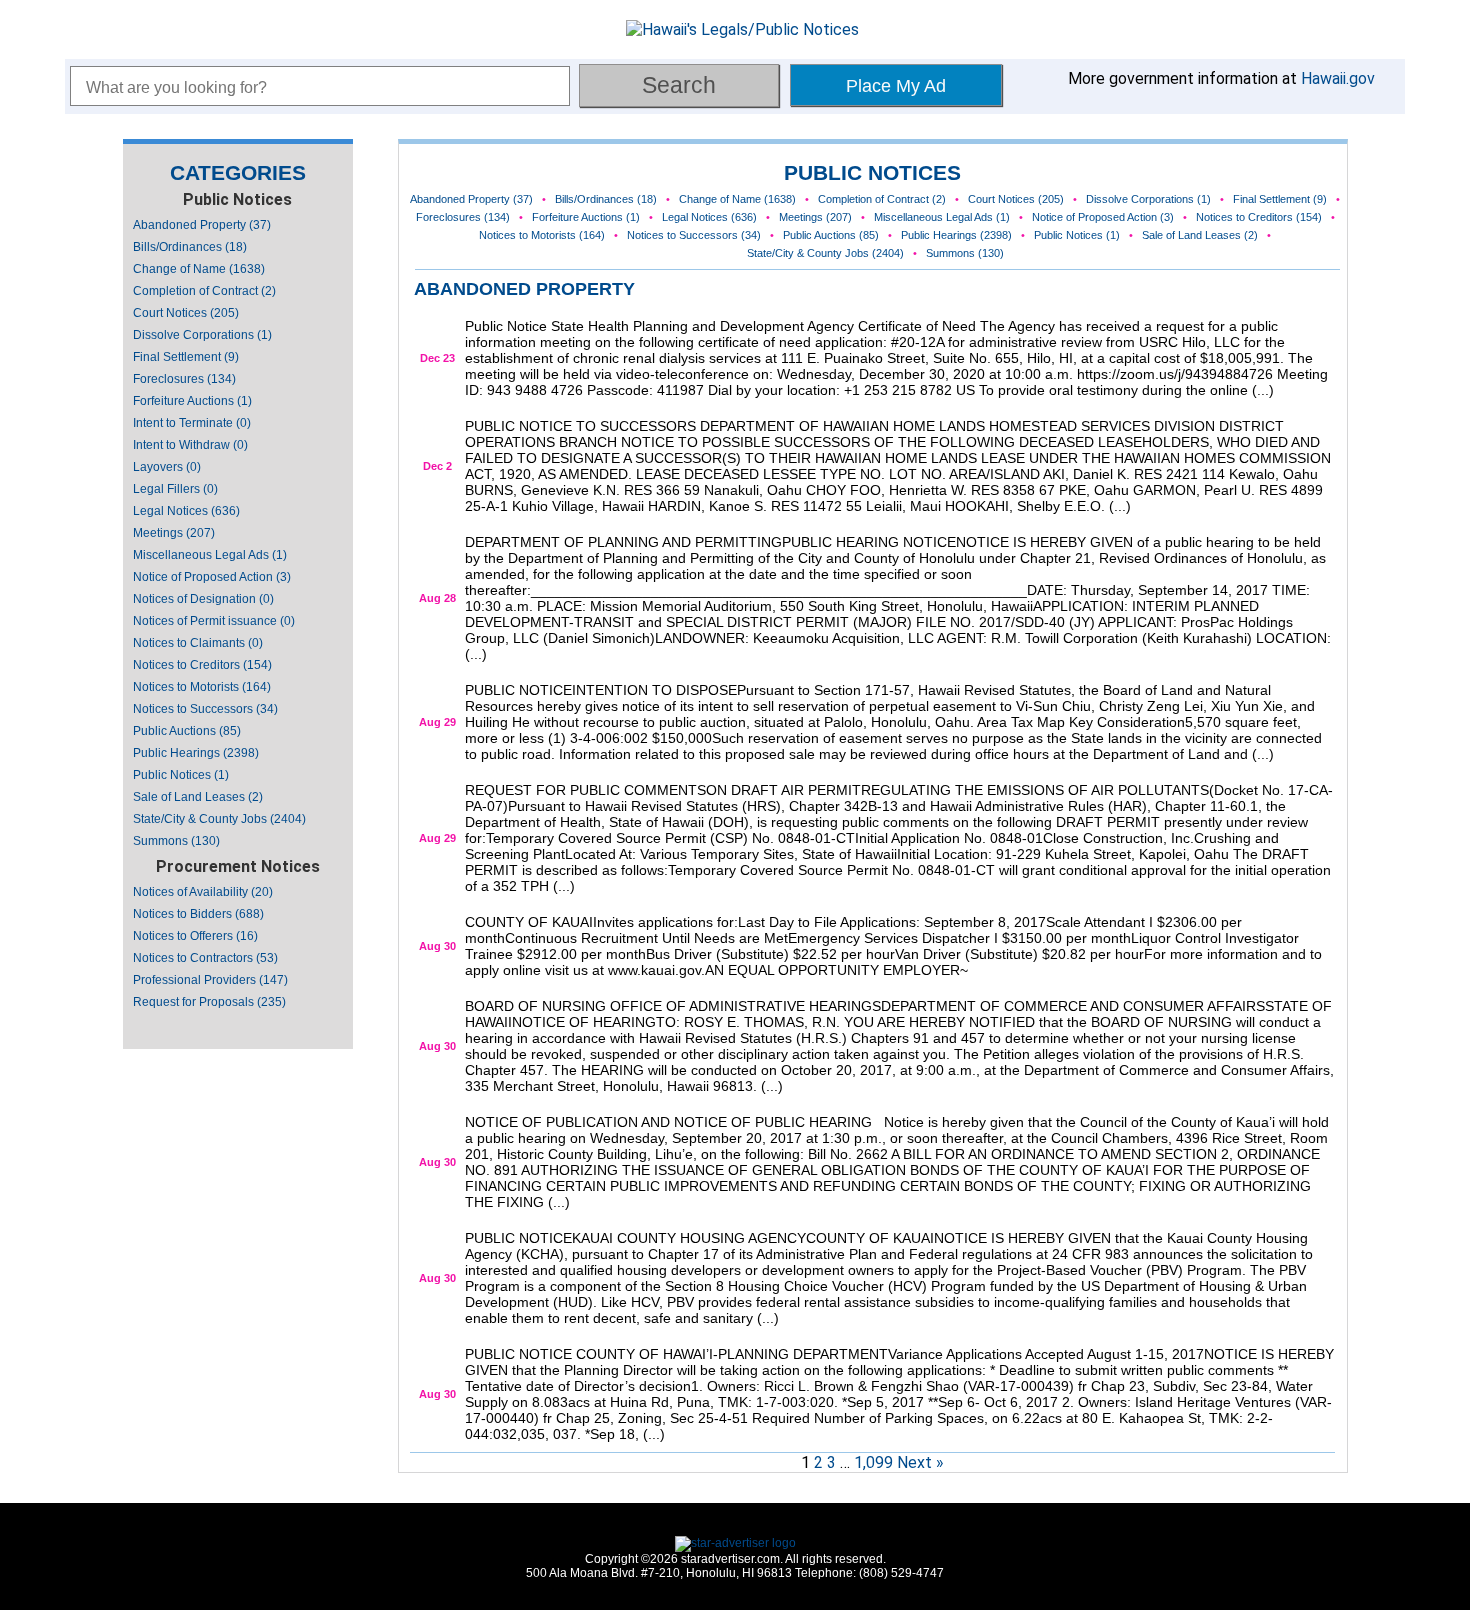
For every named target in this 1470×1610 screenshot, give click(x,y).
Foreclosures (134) (184, 379)
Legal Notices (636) (186, 511)
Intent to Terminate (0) (192, 423)
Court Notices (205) (186, 313)
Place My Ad (896, 86)
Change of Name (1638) (199, 269)
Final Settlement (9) (186, 357)
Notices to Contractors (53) (205, 958)
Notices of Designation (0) (203, 599)
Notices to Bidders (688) (198, 914)
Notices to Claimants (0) (198, 643)
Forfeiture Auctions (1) (192, 401)
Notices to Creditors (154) (202, 665)
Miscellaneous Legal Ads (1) (210, 555)
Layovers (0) (167, 467)
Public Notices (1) (181, 775)
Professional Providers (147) (210, 980)
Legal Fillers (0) (175, 489)
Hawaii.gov (1338, 78)
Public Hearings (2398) (196, 753)
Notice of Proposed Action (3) (212, 577)
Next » (920, 1462)
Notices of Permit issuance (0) (214, 621)
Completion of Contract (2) (204, 291)
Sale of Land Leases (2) (198, 797)
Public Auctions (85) (187, 731)
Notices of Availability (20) (203, 892)
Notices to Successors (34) (205, 709)
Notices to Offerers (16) (195, 936)
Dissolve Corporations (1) (202, 335)
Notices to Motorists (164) (202, 687)
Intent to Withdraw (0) (190, 445)
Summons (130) (176, 841)
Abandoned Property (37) (202, 225)
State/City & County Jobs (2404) (219, 819)
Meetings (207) (174, 533)
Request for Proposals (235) (209, 1002)
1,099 (873, 1462)
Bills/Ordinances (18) (190, 247)
